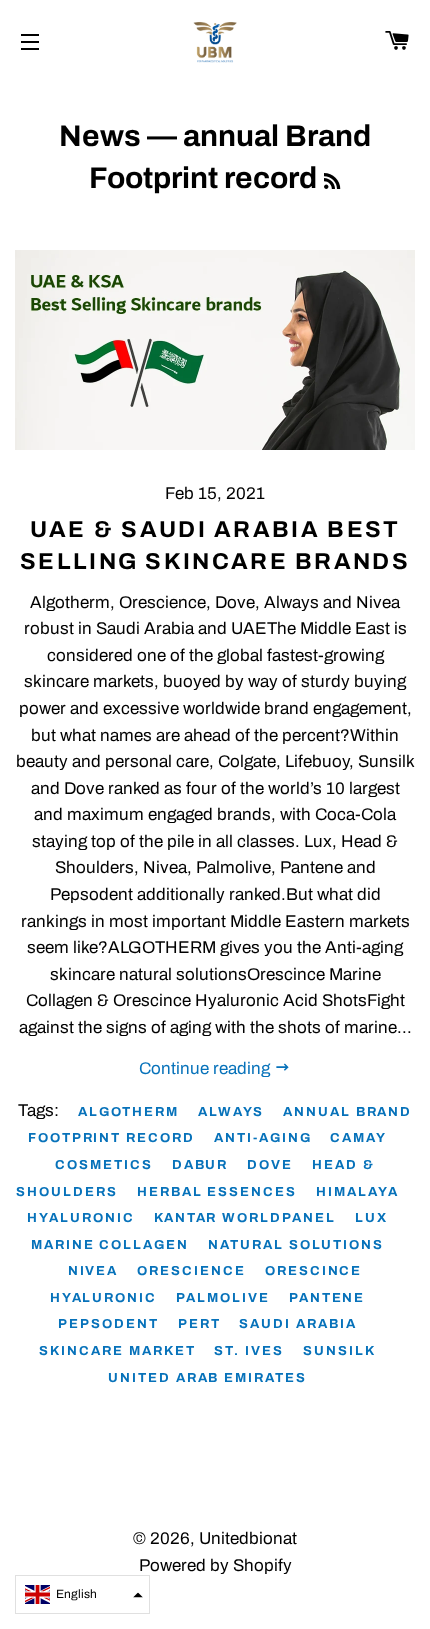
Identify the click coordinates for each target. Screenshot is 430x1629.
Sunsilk (339, 1351)
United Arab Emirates (207, 1378)
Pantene (327, 1298)
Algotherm (129, 1112)
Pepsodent (108, 1324)
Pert (199, 1324)
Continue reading (206, 1068)
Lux (371, 1218)
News (100, 136)
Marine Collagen (110, 1245)
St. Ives (249, 1351)
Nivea (93, 1271)
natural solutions (296, 1245)
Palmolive (223, 1298)
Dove (270, 1165)
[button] (82, 1594)
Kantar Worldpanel (245, 1218)
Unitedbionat (248, 1538)
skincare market (117, 1351)
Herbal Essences (217, 1192)
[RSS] (332, 182)
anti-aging (263, 1138)
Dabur (200, 1165)
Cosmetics (104, 1165)
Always (231, 1112)
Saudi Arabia (297, 1324)
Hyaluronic (81, 1218)
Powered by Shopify (215, 1565)
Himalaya (357, 1192)
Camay (358, 1138)
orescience (191, 1271)
